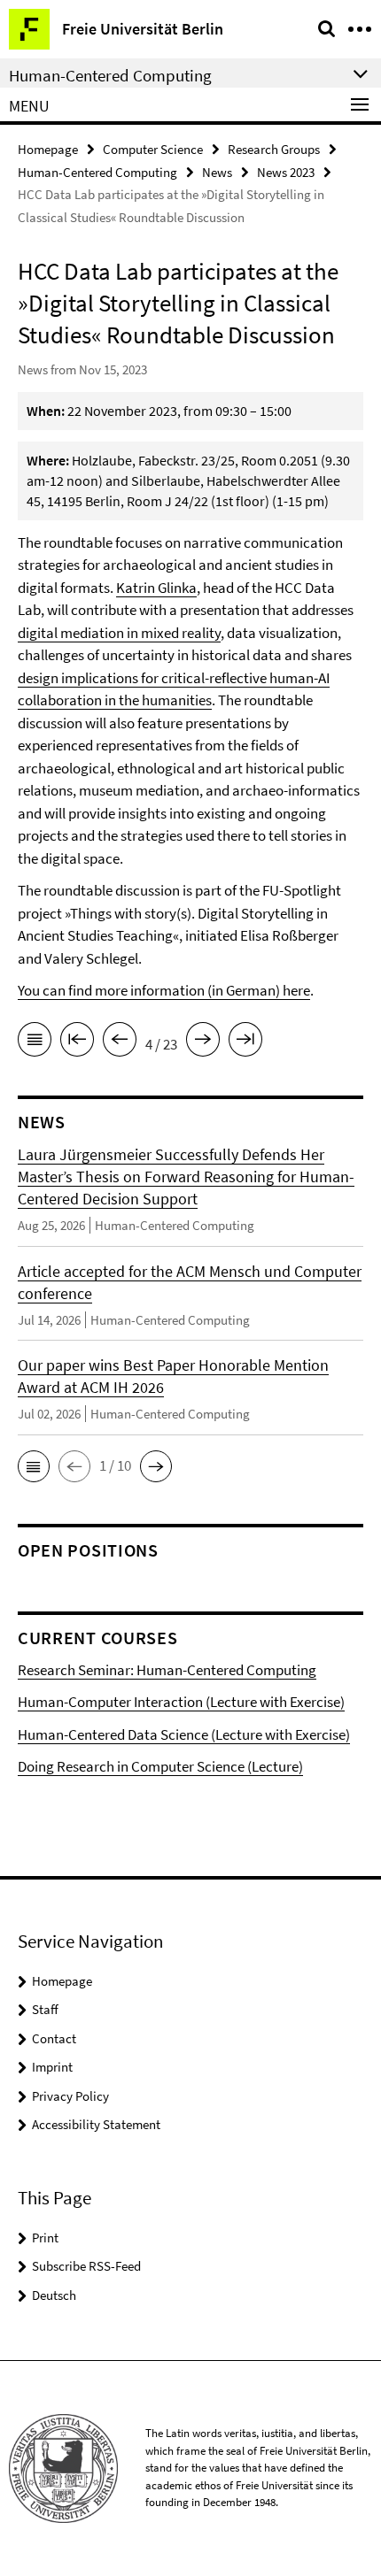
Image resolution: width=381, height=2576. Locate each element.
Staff (45, 2009)
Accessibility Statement (96, 2124)
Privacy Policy (70, 2096)
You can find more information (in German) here (164, 990)
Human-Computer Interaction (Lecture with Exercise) (181, 1702)
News (217, 172)
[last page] (245, 1042)
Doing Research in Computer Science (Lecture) (160, 1766)
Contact (54, 2038)
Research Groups (274, 149)
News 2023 (286, 172)
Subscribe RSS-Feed (86, 2266)
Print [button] (45, 2238)
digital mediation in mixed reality (119, 633)
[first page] (77, 1042)
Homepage (48, 149)
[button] (34, 1466)
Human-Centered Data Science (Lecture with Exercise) (184, 1734)
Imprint (52, 2067)
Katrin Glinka (156, 588)
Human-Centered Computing (97, 172)
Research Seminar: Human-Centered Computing (167, 1670)
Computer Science (153, 149)
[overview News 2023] (35, 1042)
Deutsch (54, 2295)
